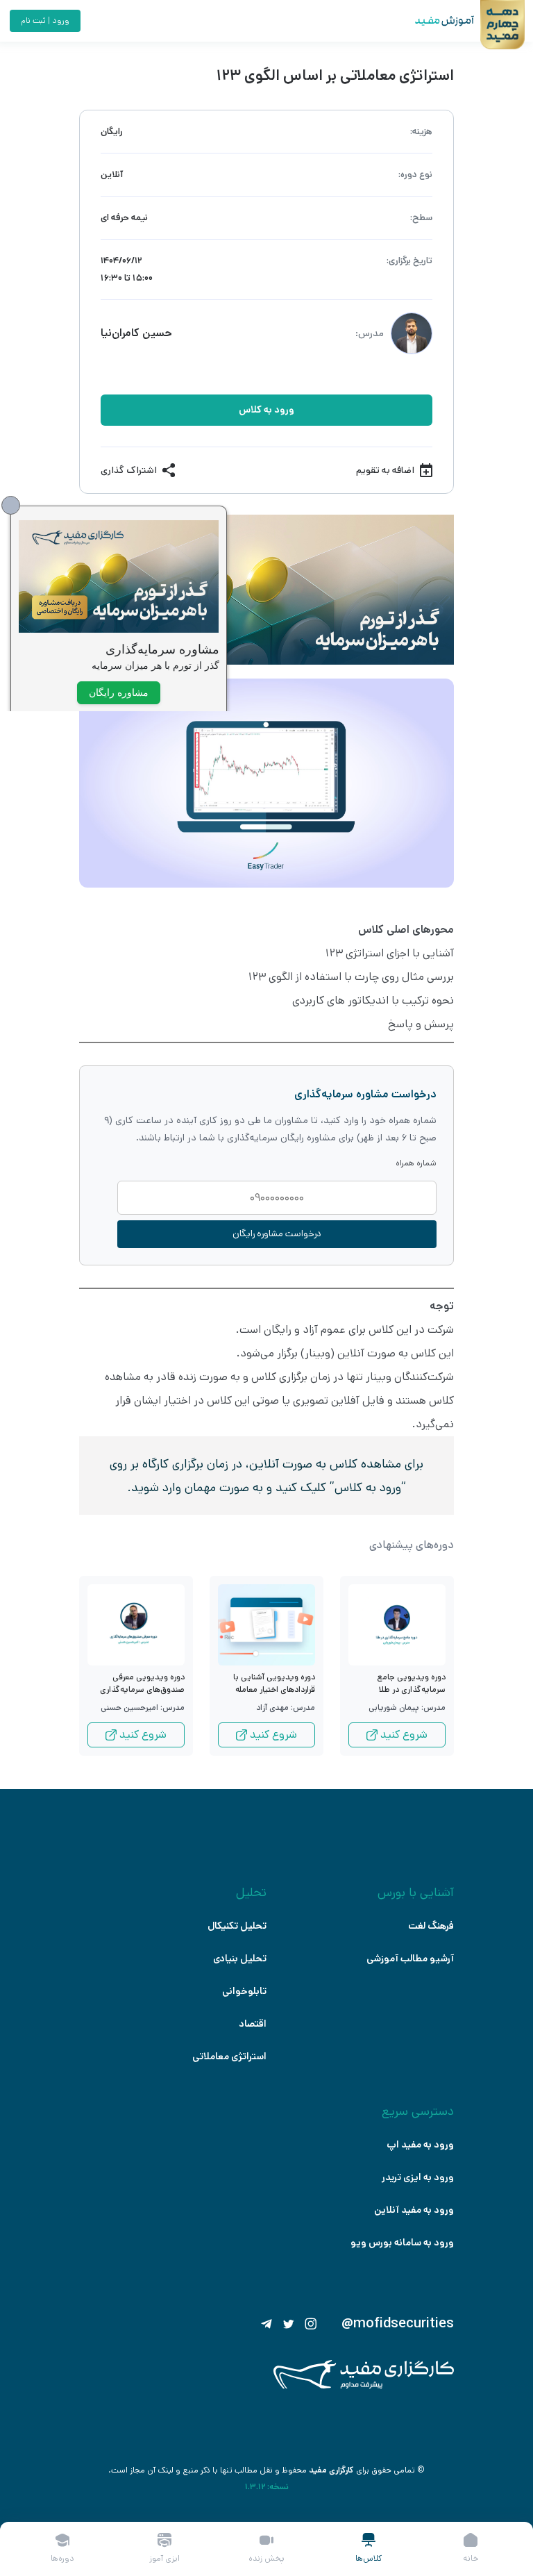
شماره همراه (416, 1163)
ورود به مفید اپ (420, 2145)
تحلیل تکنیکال (237, 1926)
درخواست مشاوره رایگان (277, 1234)
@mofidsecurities (398, 2324)
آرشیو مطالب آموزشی (410, 1959)
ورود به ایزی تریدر (418, 2177)
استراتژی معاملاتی (229, 2056)
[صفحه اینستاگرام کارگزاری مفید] (311, 2324)
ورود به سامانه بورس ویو (402, 2243)
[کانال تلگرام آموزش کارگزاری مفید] (266, 2324)
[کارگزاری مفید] (364, 2386)
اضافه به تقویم (385, 470)
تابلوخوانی (244, 1991)
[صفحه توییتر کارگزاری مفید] (289, 2324)
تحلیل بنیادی (240, 1959)
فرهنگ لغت (431, 1926)
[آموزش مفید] (432, 21)
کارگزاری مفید (331, 2470)
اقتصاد (253, 2024)
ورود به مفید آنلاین (414, 2210)
